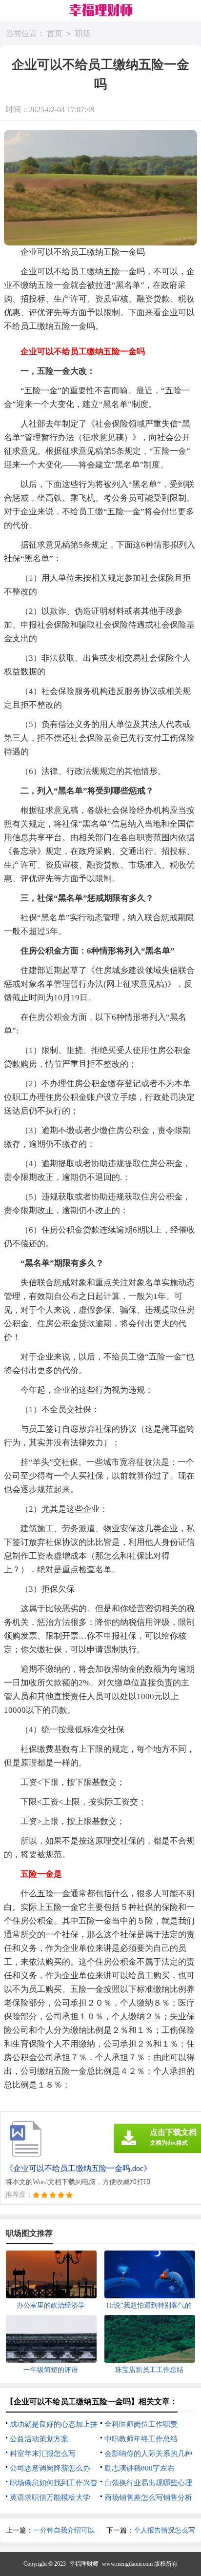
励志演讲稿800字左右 (140, 2468)
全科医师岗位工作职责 (141, 2424)
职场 (83, 33)
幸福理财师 (84, 2564)
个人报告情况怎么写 (164, 2530)
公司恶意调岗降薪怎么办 (50, 2468)
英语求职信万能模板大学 (50, 2497)
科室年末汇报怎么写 (43, 2454)
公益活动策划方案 (39, 2439)
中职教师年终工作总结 (141, 2439)
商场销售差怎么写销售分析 (148, 2497)
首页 (55, 33)
